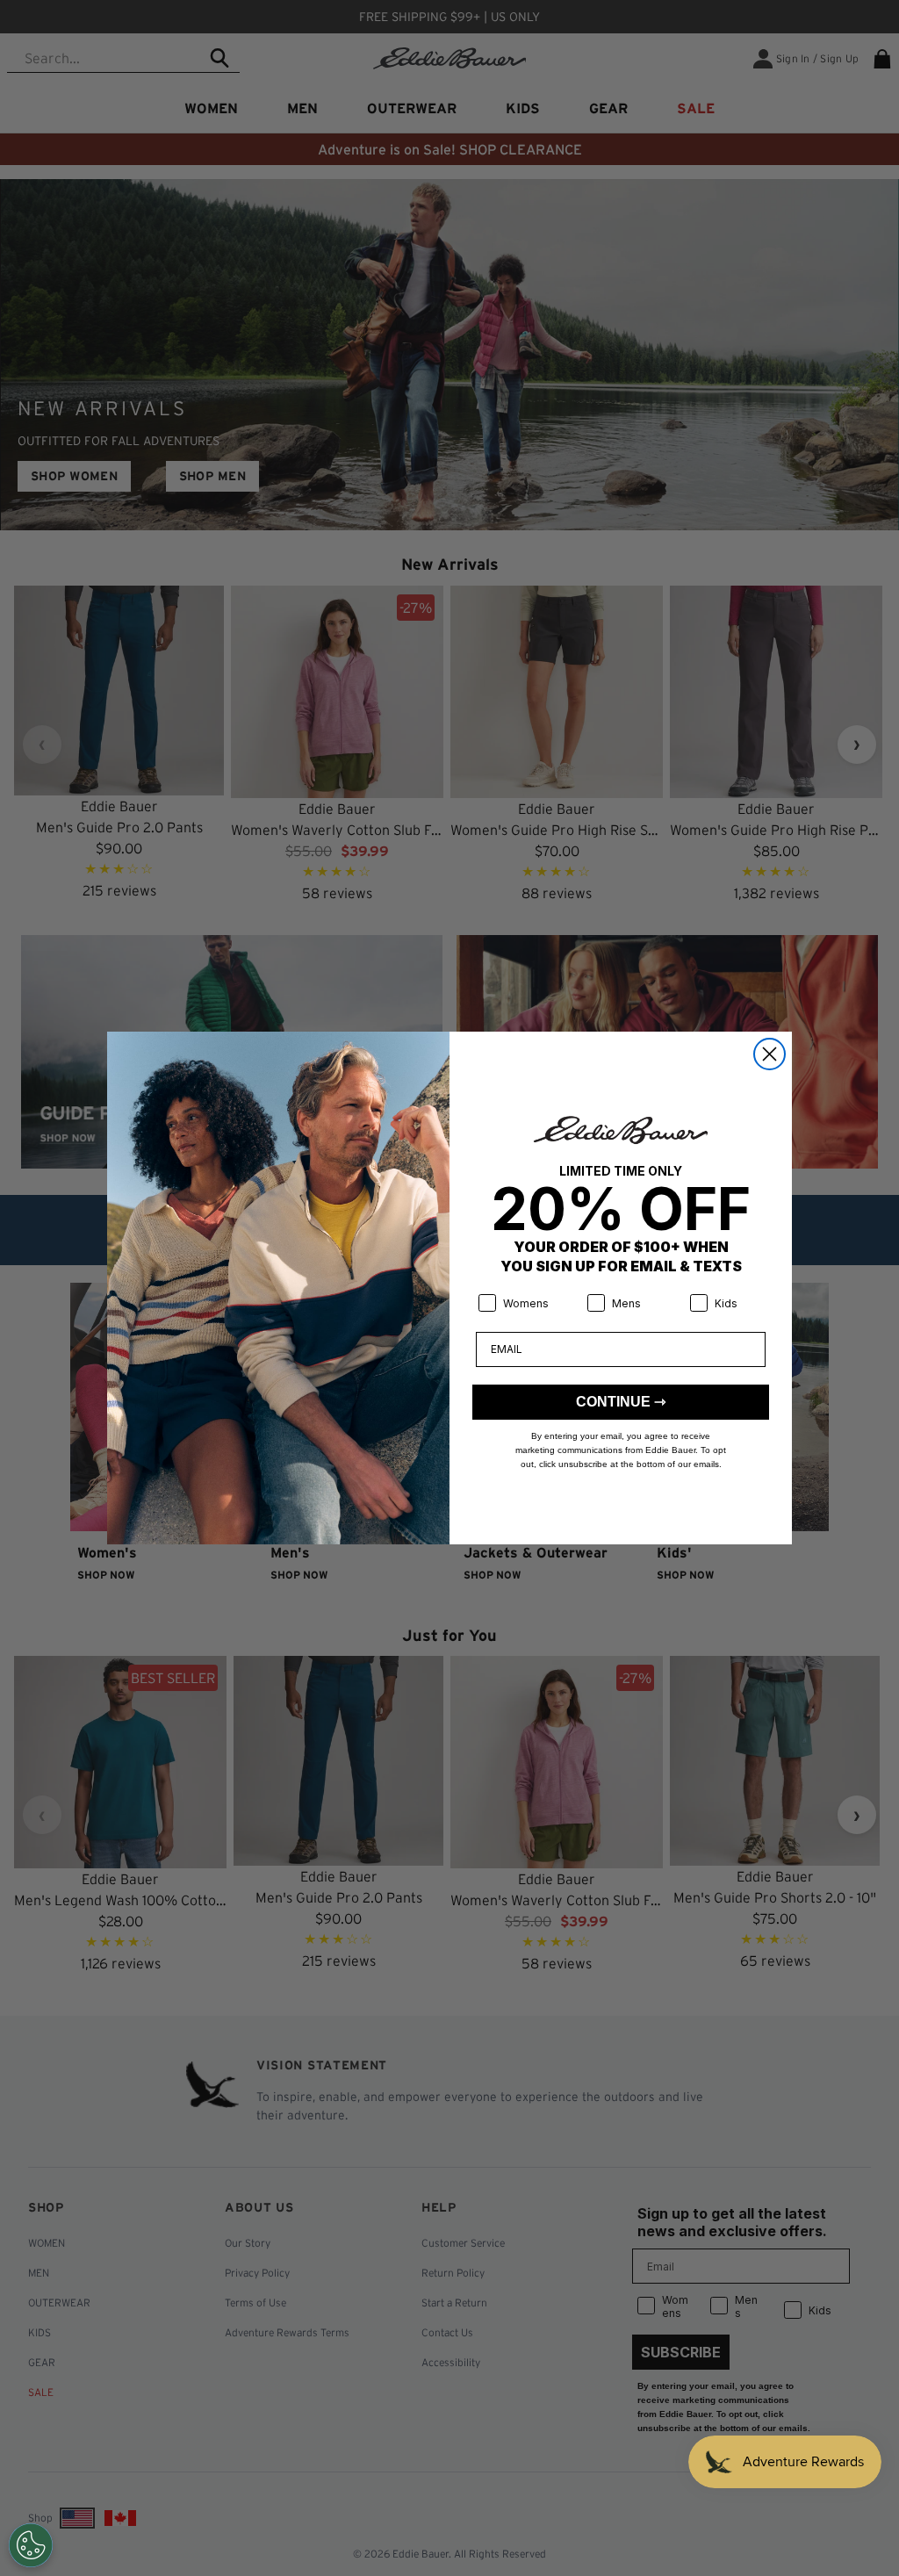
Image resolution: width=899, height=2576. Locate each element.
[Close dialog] (770, 1054)
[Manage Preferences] (31, 2545)
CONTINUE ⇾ (621, 1402)
